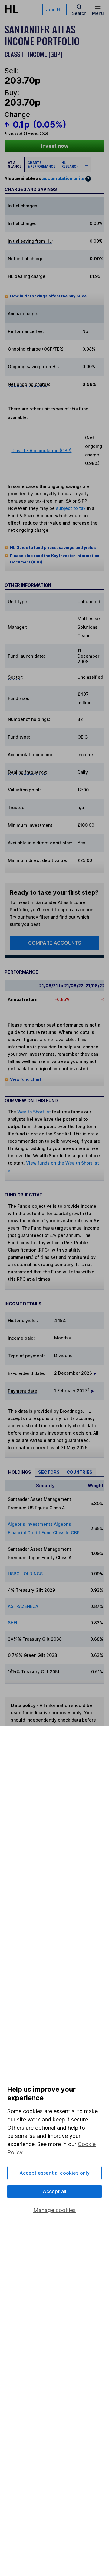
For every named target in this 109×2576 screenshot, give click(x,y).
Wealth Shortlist (34, 1112)
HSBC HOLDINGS (25, 1574)
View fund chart (26, 1079)
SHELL (14, 1623)
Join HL (54, 9)
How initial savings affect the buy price (48, 296)
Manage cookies (55, 2210)
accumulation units (63, 178)
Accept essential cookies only (55, 2173)
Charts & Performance (41, 164)
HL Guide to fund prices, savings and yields (53, 547)
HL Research (70, 164)
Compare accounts (55, 943)
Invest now (55, 146)
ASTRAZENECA (23, 1606)
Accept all (55, 2191)
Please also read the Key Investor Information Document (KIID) (55, 559)
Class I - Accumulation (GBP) (41, 450)
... (86, 164)
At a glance (15, 164)
